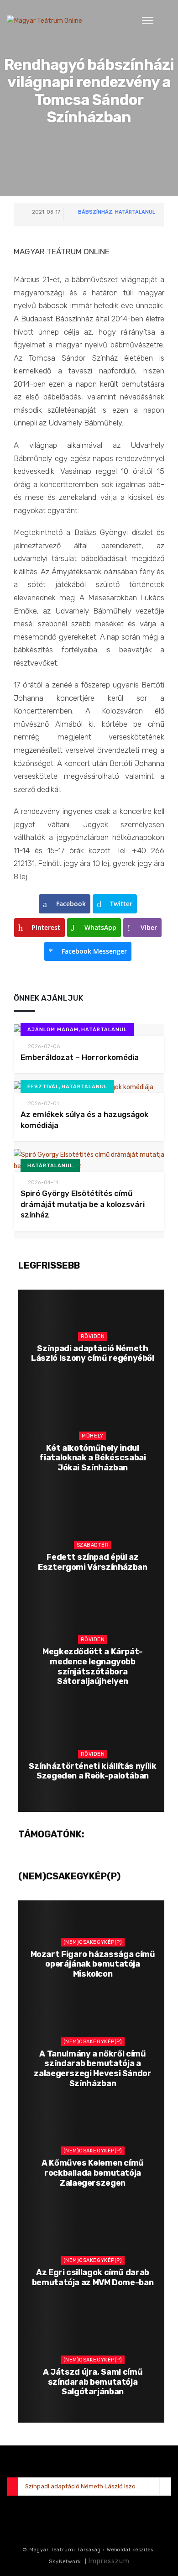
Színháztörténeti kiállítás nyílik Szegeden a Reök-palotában (92, 1771)
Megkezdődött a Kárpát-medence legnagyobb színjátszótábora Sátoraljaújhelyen (93, 1666)
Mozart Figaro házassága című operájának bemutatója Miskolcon (93, 1964)
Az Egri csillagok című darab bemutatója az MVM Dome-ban (93, 2277)
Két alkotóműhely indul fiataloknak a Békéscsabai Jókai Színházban (92, 1458)
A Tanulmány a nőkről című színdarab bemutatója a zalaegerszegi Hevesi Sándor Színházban (92, 2069)
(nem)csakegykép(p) (93, 1942)
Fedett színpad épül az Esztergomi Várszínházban (92, 1562)
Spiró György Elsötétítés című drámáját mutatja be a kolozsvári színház (83, 1204)
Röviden (93, 1336)
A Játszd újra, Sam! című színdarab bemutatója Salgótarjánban (93, 2382)
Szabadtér (93, 1545)
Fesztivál (43, 1087)
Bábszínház (95, 212)
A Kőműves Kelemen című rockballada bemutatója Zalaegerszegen (93, 2173)
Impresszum (109, 2561)
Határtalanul (135, 212)
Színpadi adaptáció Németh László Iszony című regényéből (93, 1354)
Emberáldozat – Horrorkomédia (80, 1057)
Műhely (92, 1436)
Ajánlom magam (53, 1030)
